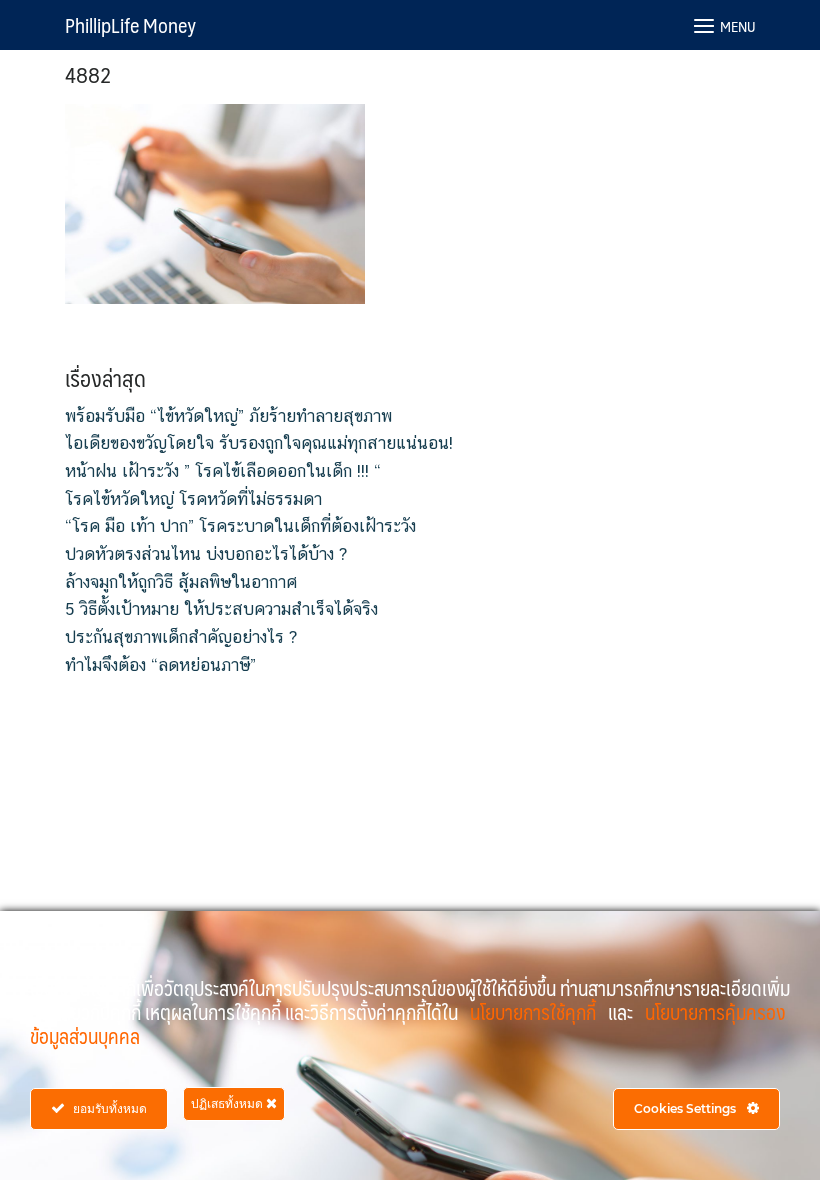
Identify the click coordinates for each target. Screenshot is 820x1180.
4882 (88, 73)
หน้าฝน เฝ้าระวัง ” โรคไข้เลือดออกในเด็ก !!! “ (223, 471)
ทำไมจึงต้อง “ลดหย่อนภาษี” (160, 665)
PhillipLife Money (130, 25)
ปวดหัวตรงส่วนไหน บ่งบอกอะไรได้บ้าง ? (206, 554)
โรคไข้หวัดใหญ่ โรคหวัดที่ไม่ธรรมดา (193, 499)
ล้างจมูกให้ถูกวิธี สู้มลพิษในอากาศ (181, 582)
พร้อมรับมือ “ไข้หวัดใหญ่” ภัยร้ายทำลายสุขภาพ (228, 416)
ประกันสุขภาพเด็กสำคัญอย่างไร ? (181, 637)
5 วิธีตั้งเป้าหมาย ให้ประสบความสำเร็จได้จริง (221, 609)
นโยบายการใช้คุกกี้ (535, 1012)
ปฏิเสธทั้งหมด (228, 1103)
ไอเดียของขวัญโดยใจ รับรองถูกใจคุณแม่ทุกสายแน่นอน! (259, 443)
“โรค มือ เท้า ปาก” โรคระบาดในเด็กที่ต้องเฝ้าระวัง (240, 526)
